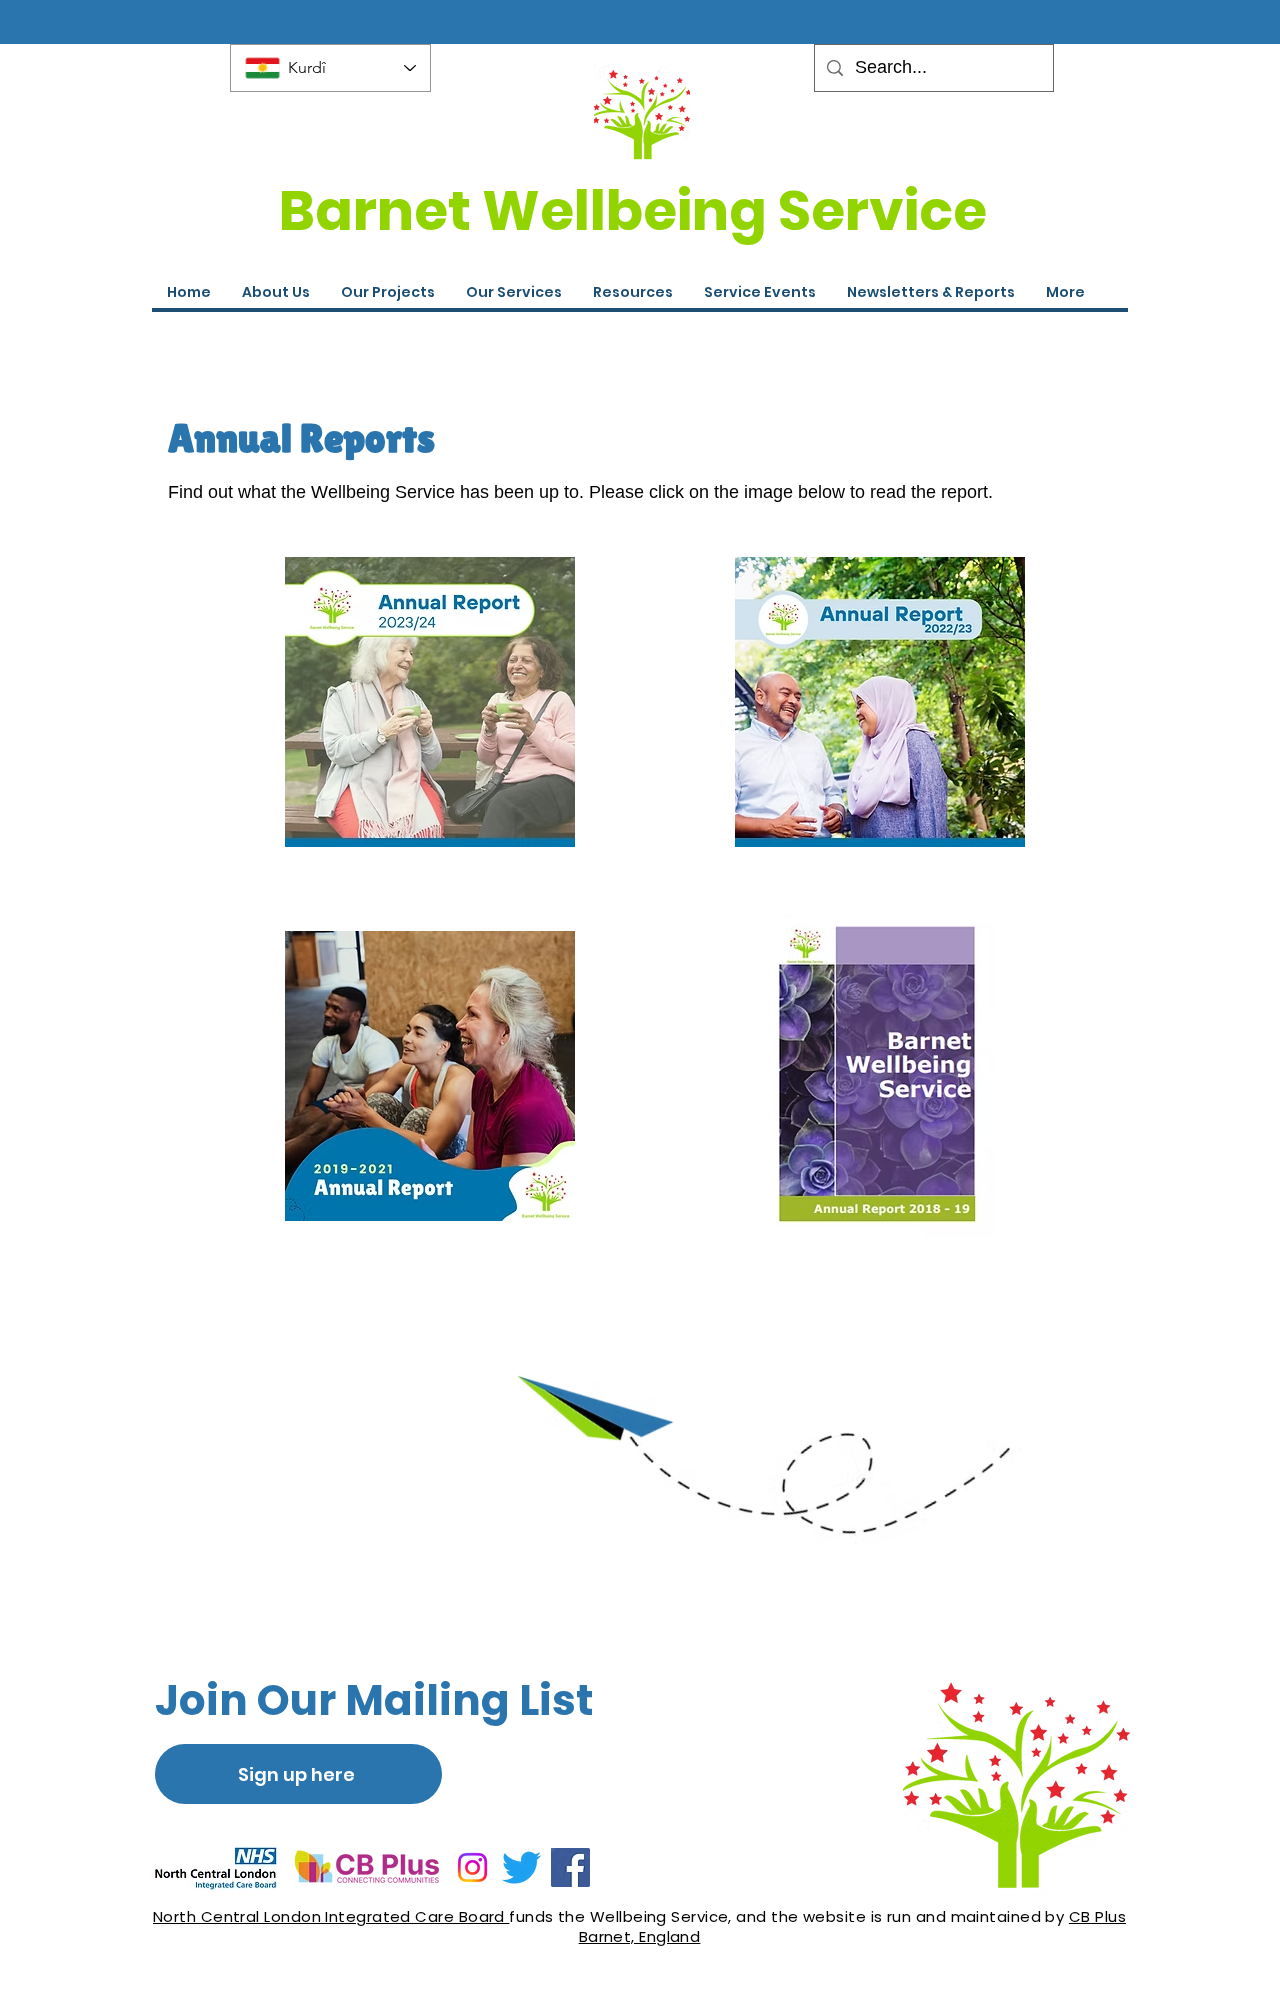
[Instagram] (472, 1867)
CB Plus (1097, 1916)
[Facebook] (570, 1867)
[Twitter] (521, 1867)
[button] (759, 292)
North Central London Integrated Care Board (331, 1916)
